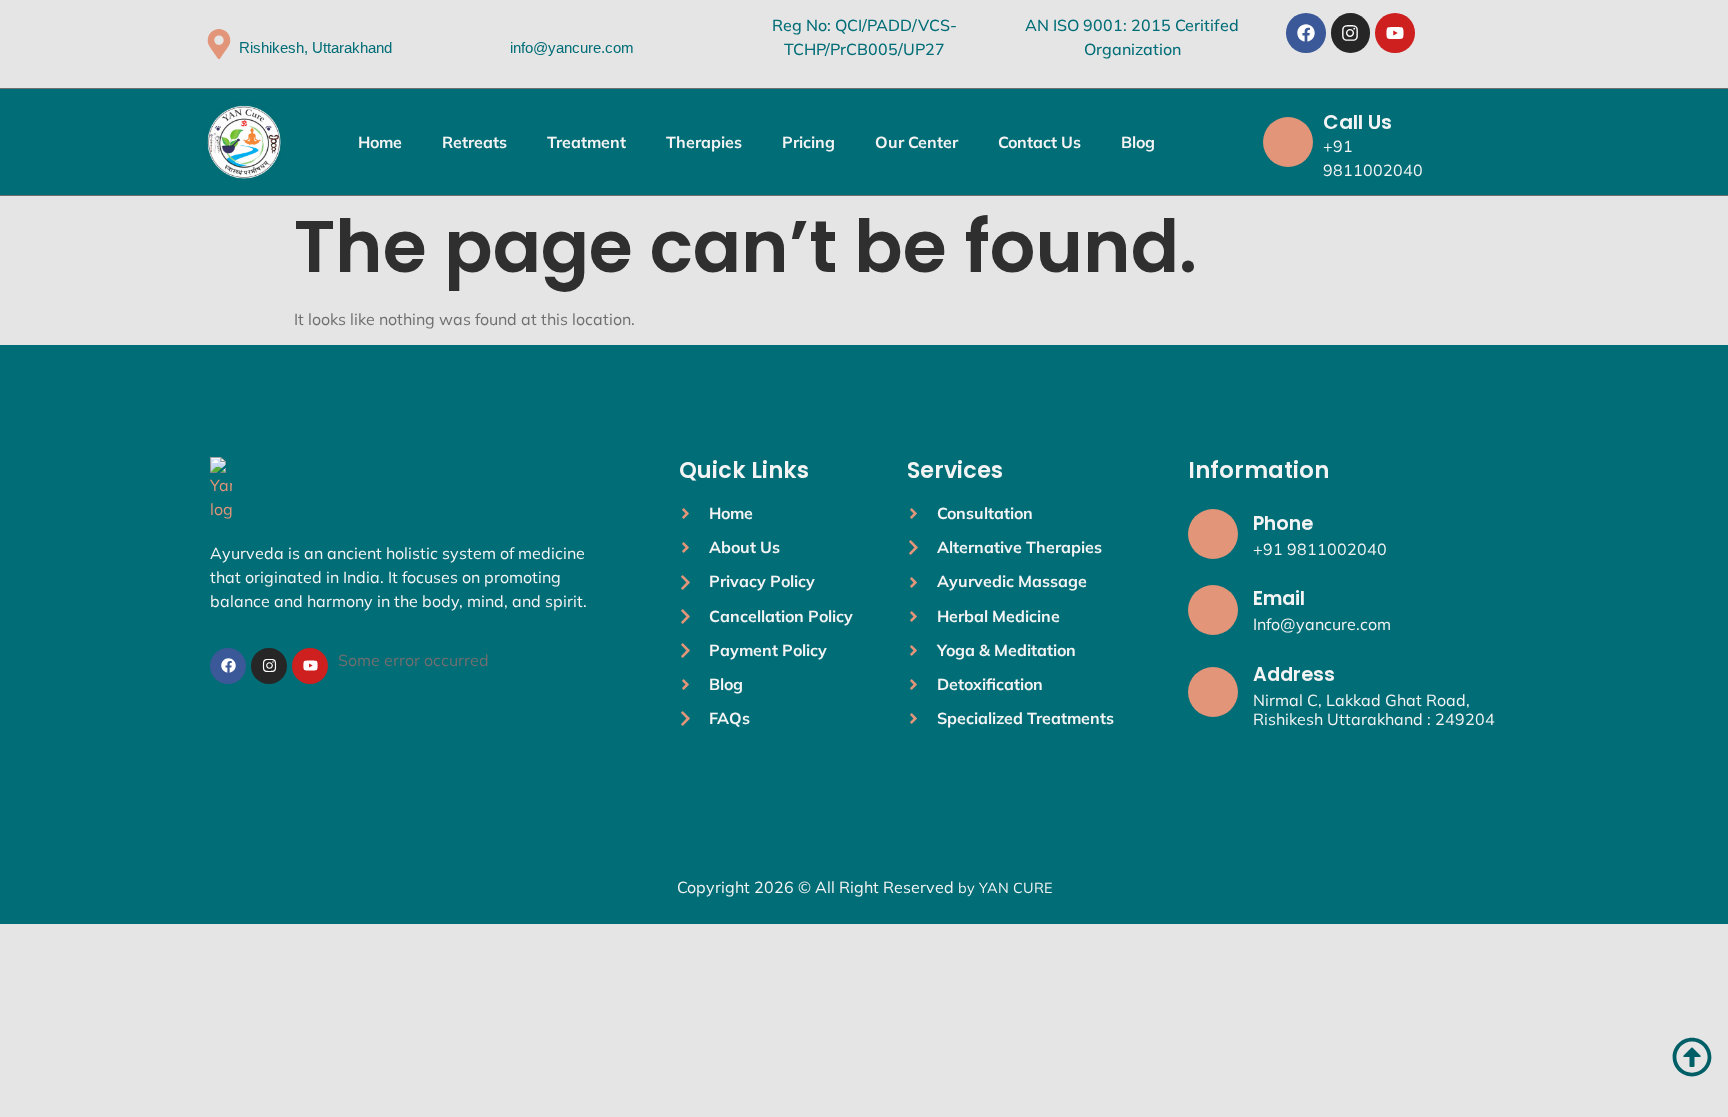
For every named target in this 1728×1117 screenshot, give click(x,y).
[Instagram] (1351, 33)
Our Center (916, 142)
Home (380, 142)
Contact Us (1039, 142)
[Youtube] (1395, 33)
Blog (1138, 142)
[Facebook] (1306, 33)
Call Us (1357, 122)
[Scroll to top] (1692, 1057)
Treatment (586, 142)
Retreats (474, 142)
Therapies (704, 142)
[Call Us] (1288, 142)
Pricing (808, 142)
